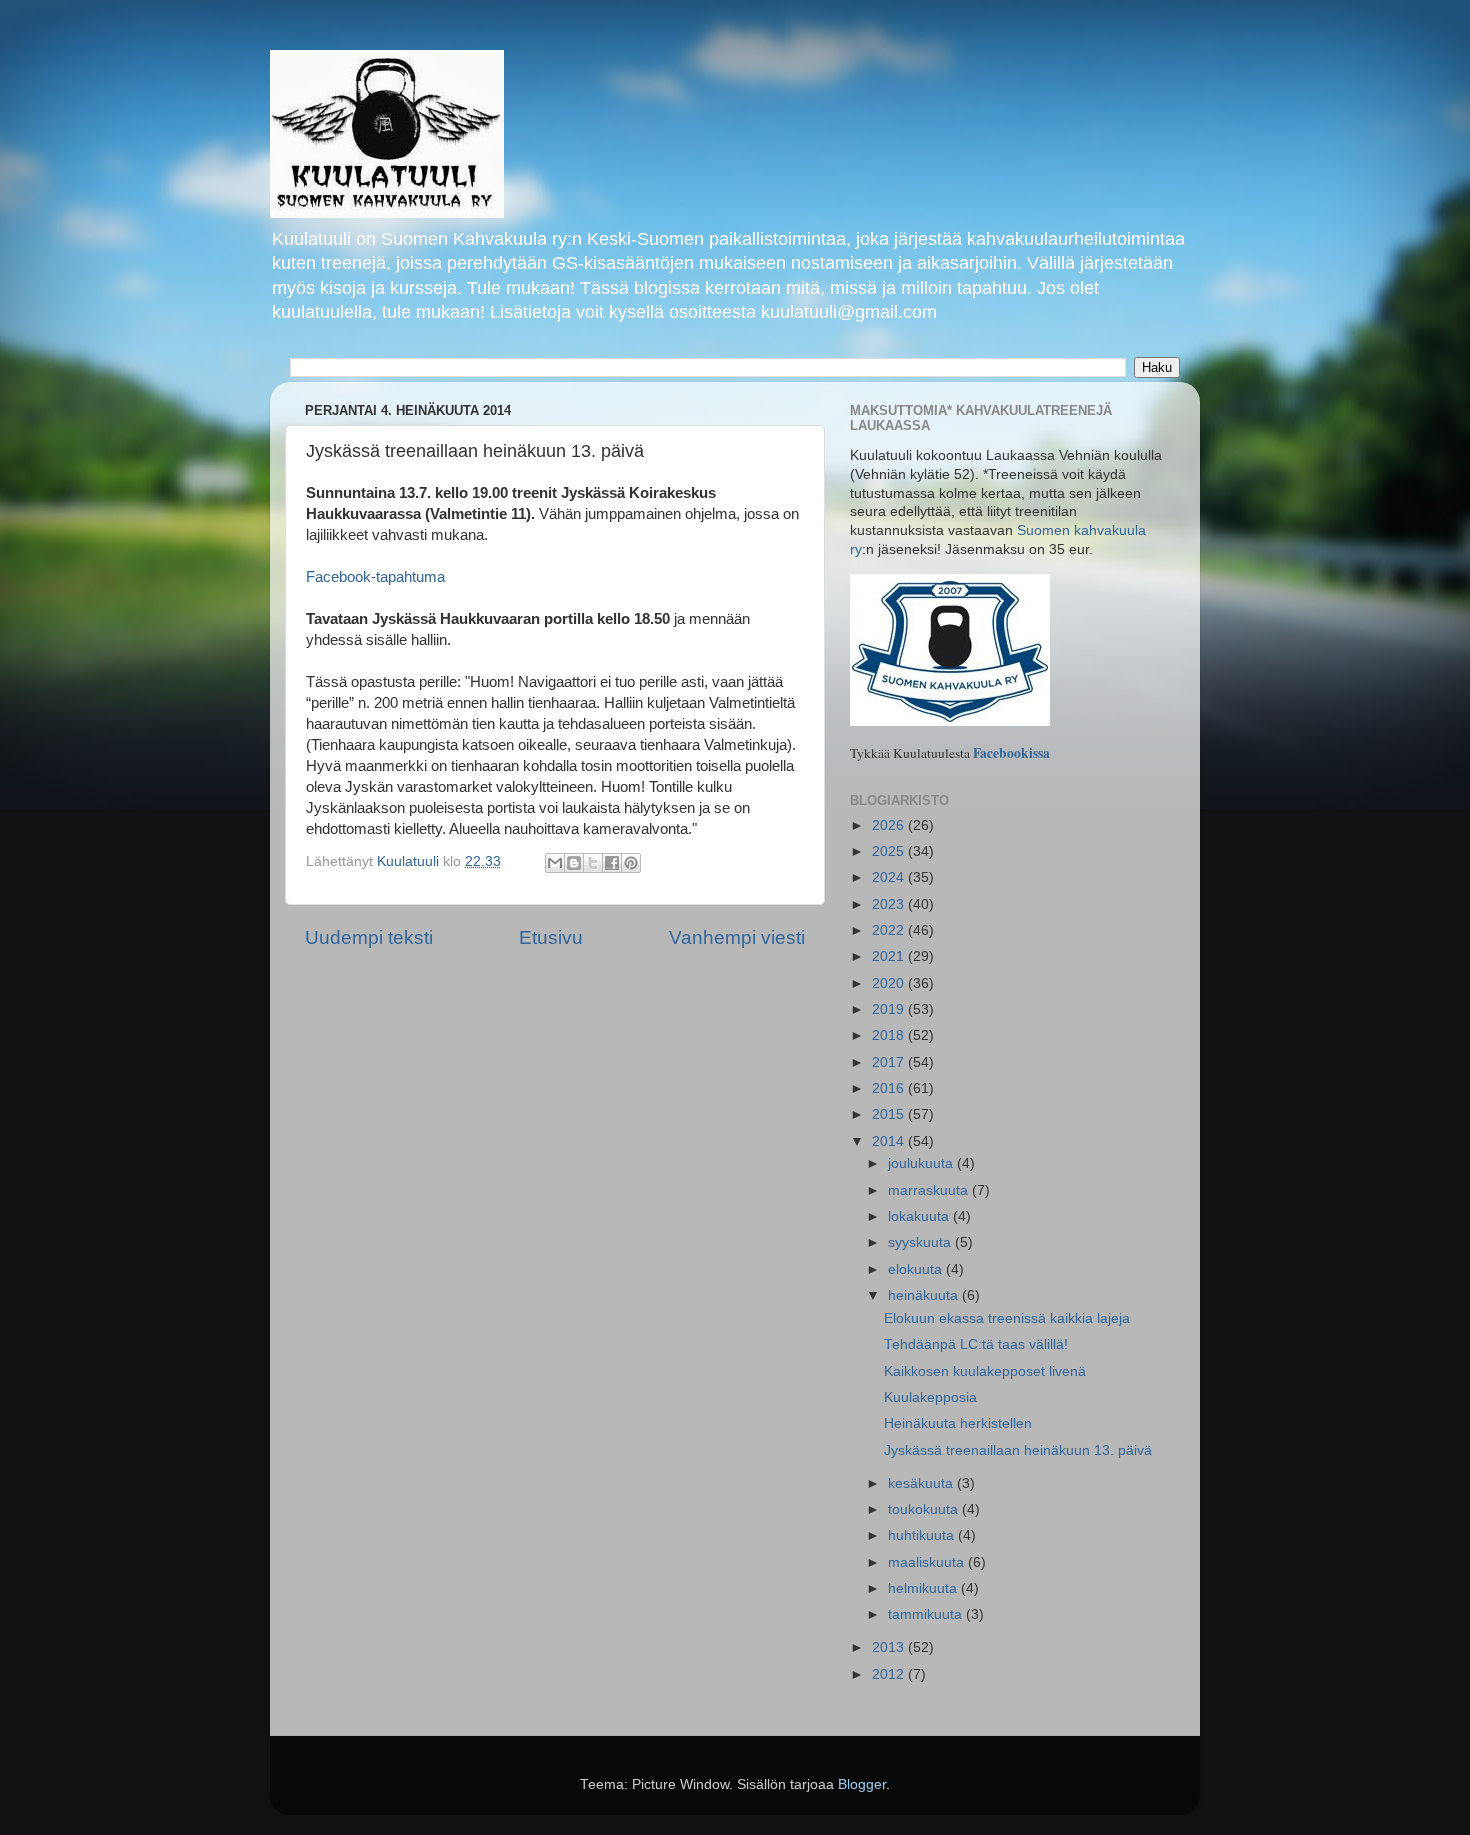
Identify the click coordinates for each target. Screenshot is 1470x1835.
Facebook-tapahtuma (375, 576)
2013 (890, 1647)
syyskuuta (921, 1242)
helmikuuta (924, 1588)
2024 (890, 877)
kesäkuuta (922, 1483)
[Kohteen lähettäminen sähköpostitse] (555, 863)
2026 (890, 825)
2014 (890, 1141)
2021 (890, 956)
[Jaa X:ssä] (593, 863)
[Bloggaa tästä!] (574, 863)
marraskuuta (930, 1190)
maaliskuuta (928, 1562)
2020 (890, 983)
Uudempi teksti (369, 937)
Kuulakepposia (930, 1397)
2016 (890, 1088)
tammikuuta (927, 1614)
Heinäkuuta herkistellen (958, 1423)
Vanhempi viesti (737, 937)
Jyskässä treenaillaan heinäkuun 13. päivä (1018, 1450)
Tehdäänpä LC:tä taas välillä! (976, 1344)
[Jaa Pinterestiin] (631, 863)
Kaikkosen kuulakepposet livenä (985, 1371)
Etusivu (551, 937)
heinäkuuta (925, 1295)
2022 (890, 930)
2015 (890, 1114)
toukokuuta (925, 1509)
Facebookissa (1011, 753)
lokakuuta (920, 1216)
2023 (890, 904)
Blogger (862, 1784)
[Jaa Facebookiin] (612, 863)
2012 (890, 1674)
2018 (890, 1035)
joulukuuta (922, 1163)
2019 (890, 1009)
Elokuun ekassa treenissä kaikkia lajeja (1007, 1318)
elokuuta (917, 1269)
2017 (890, 1062)
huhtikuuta (923, 1535)
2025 (890, 851)
